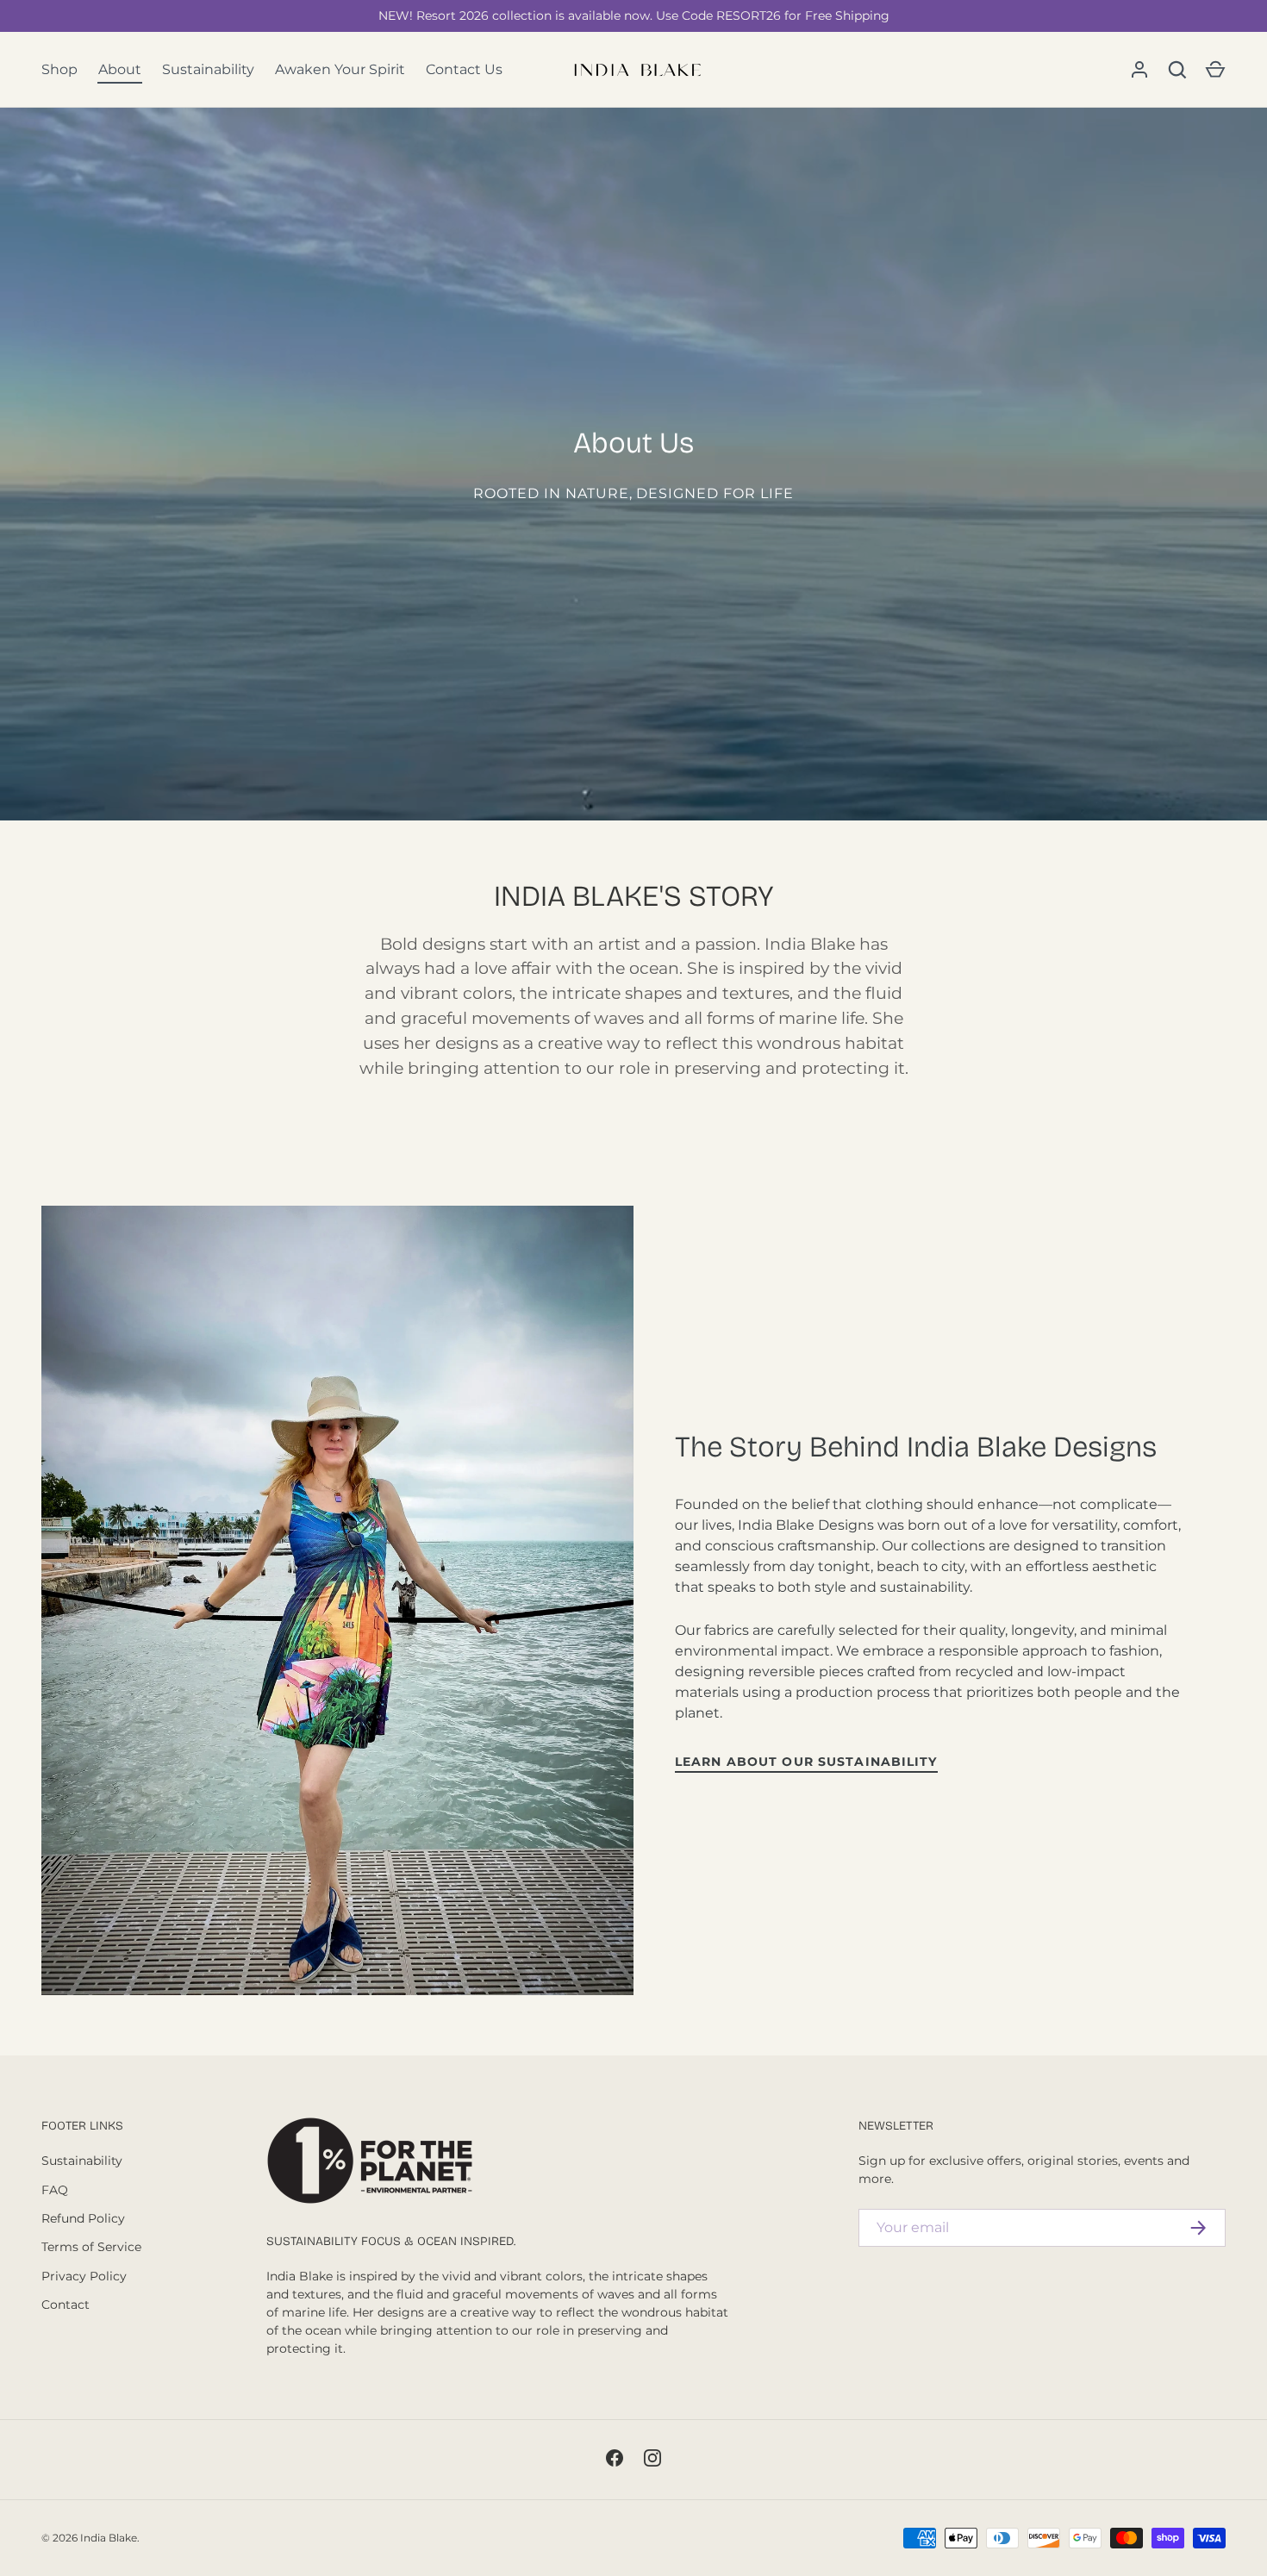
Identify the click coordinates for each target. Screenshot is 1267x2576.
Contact (66, 2305)
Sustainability (208, 69)
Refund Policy (83, 2218)
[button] (1215, 70)
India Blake (109, 2538)
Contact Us (464, 69)
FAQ (55, 2190)
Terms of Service (91, 2247)
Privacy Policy (84, 2276)
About (120, 69)
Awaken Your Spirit (340, 69)
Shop (59, 69)
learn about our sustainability (806, 1762)
